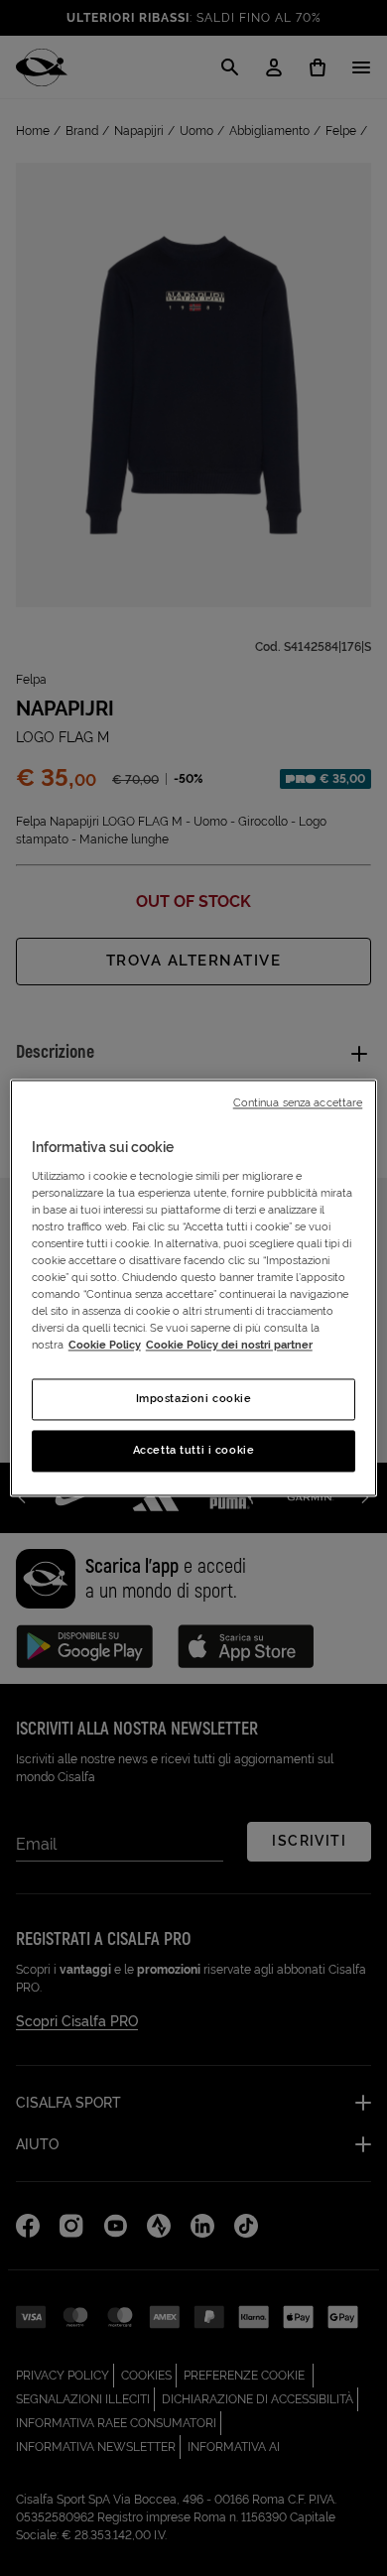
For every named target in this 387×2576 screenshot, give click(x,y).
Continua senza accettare (298, 1102)
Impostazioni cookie (194, 1399)
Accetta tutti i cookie (194, 1451)
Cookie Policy (105, 1346)
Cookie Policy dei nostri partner (229, 1346)
